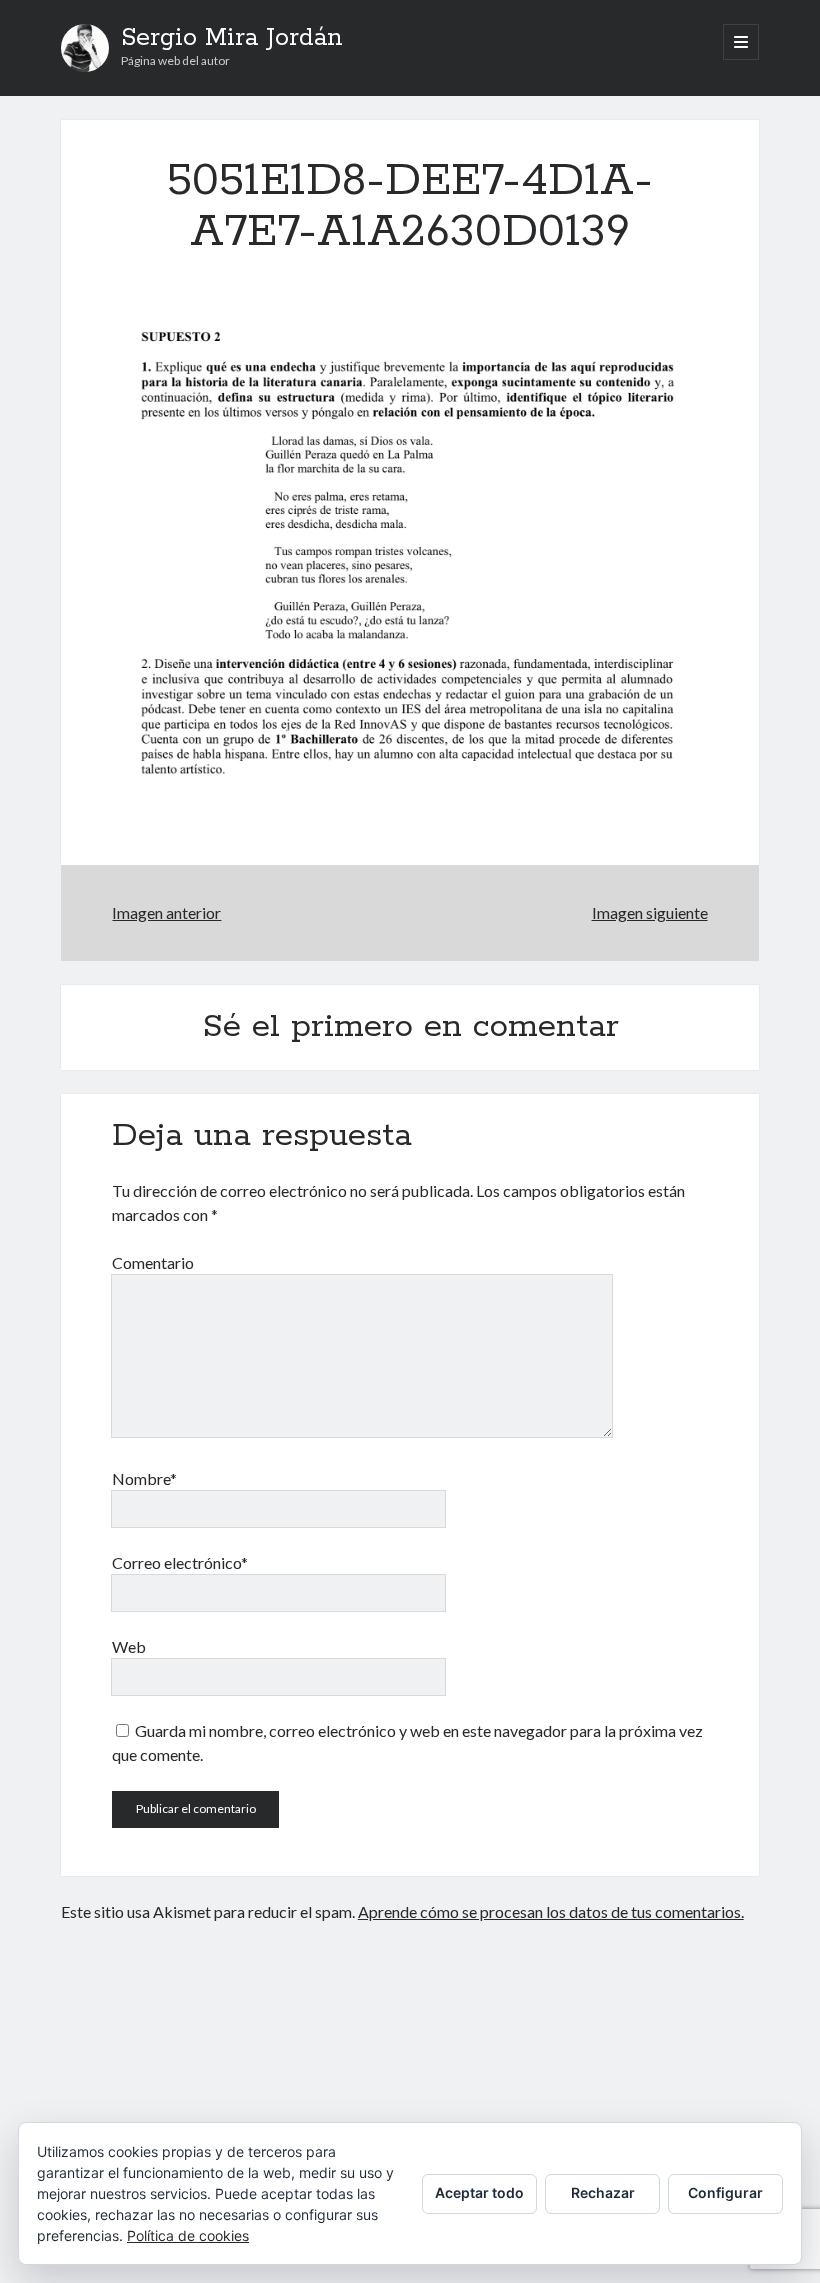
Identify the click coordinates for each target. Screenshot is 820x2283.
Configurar (725, 2192)
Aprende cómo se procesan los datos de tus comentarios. (551, 1911)
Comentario (153, 1262)
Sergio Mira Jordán (232, 38)
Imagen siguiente (650, 912)
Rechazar (603, 2192)
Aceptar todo (479, 2192)
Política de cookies (188, 2235)
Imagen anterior (166, 912)
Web (129, 1646)
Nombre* (144, 1478)
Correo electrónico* (180, 1562)
